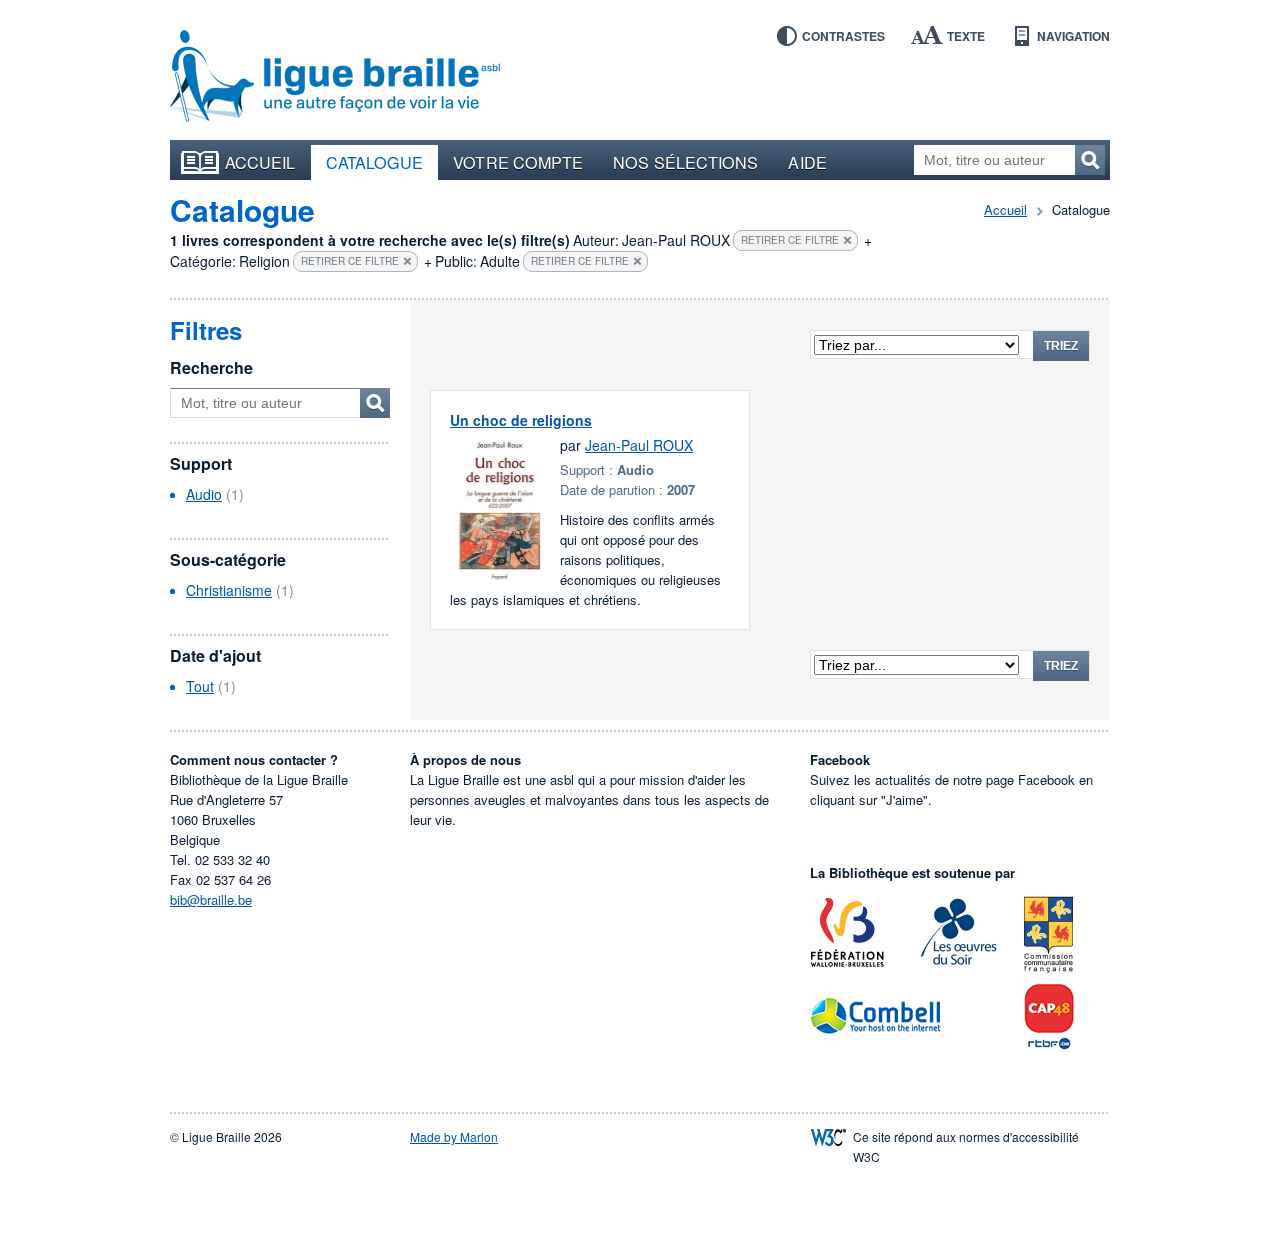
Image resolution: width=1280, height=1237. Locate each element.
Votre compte (518, 162)
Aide (807, 162)
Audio (204, 494)
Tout (200, 686)
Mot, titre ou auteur (375, 403)
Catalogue (375, 162)
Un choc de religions (521, 420)
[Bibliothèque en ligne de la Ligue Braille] (335, 77)
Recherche (211, 367)
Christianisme (229, 590)
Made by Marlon (454, 1136)
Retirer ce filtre (790, 240)
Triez (1061, 346)
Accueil (260, 162)
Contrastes (843, 36)
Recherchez (1090, 160)
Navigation (1073, 36)
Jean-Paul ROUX (639, 445)
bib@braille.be (211, 899)
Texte (966, 36)
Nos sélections (685, 162)
